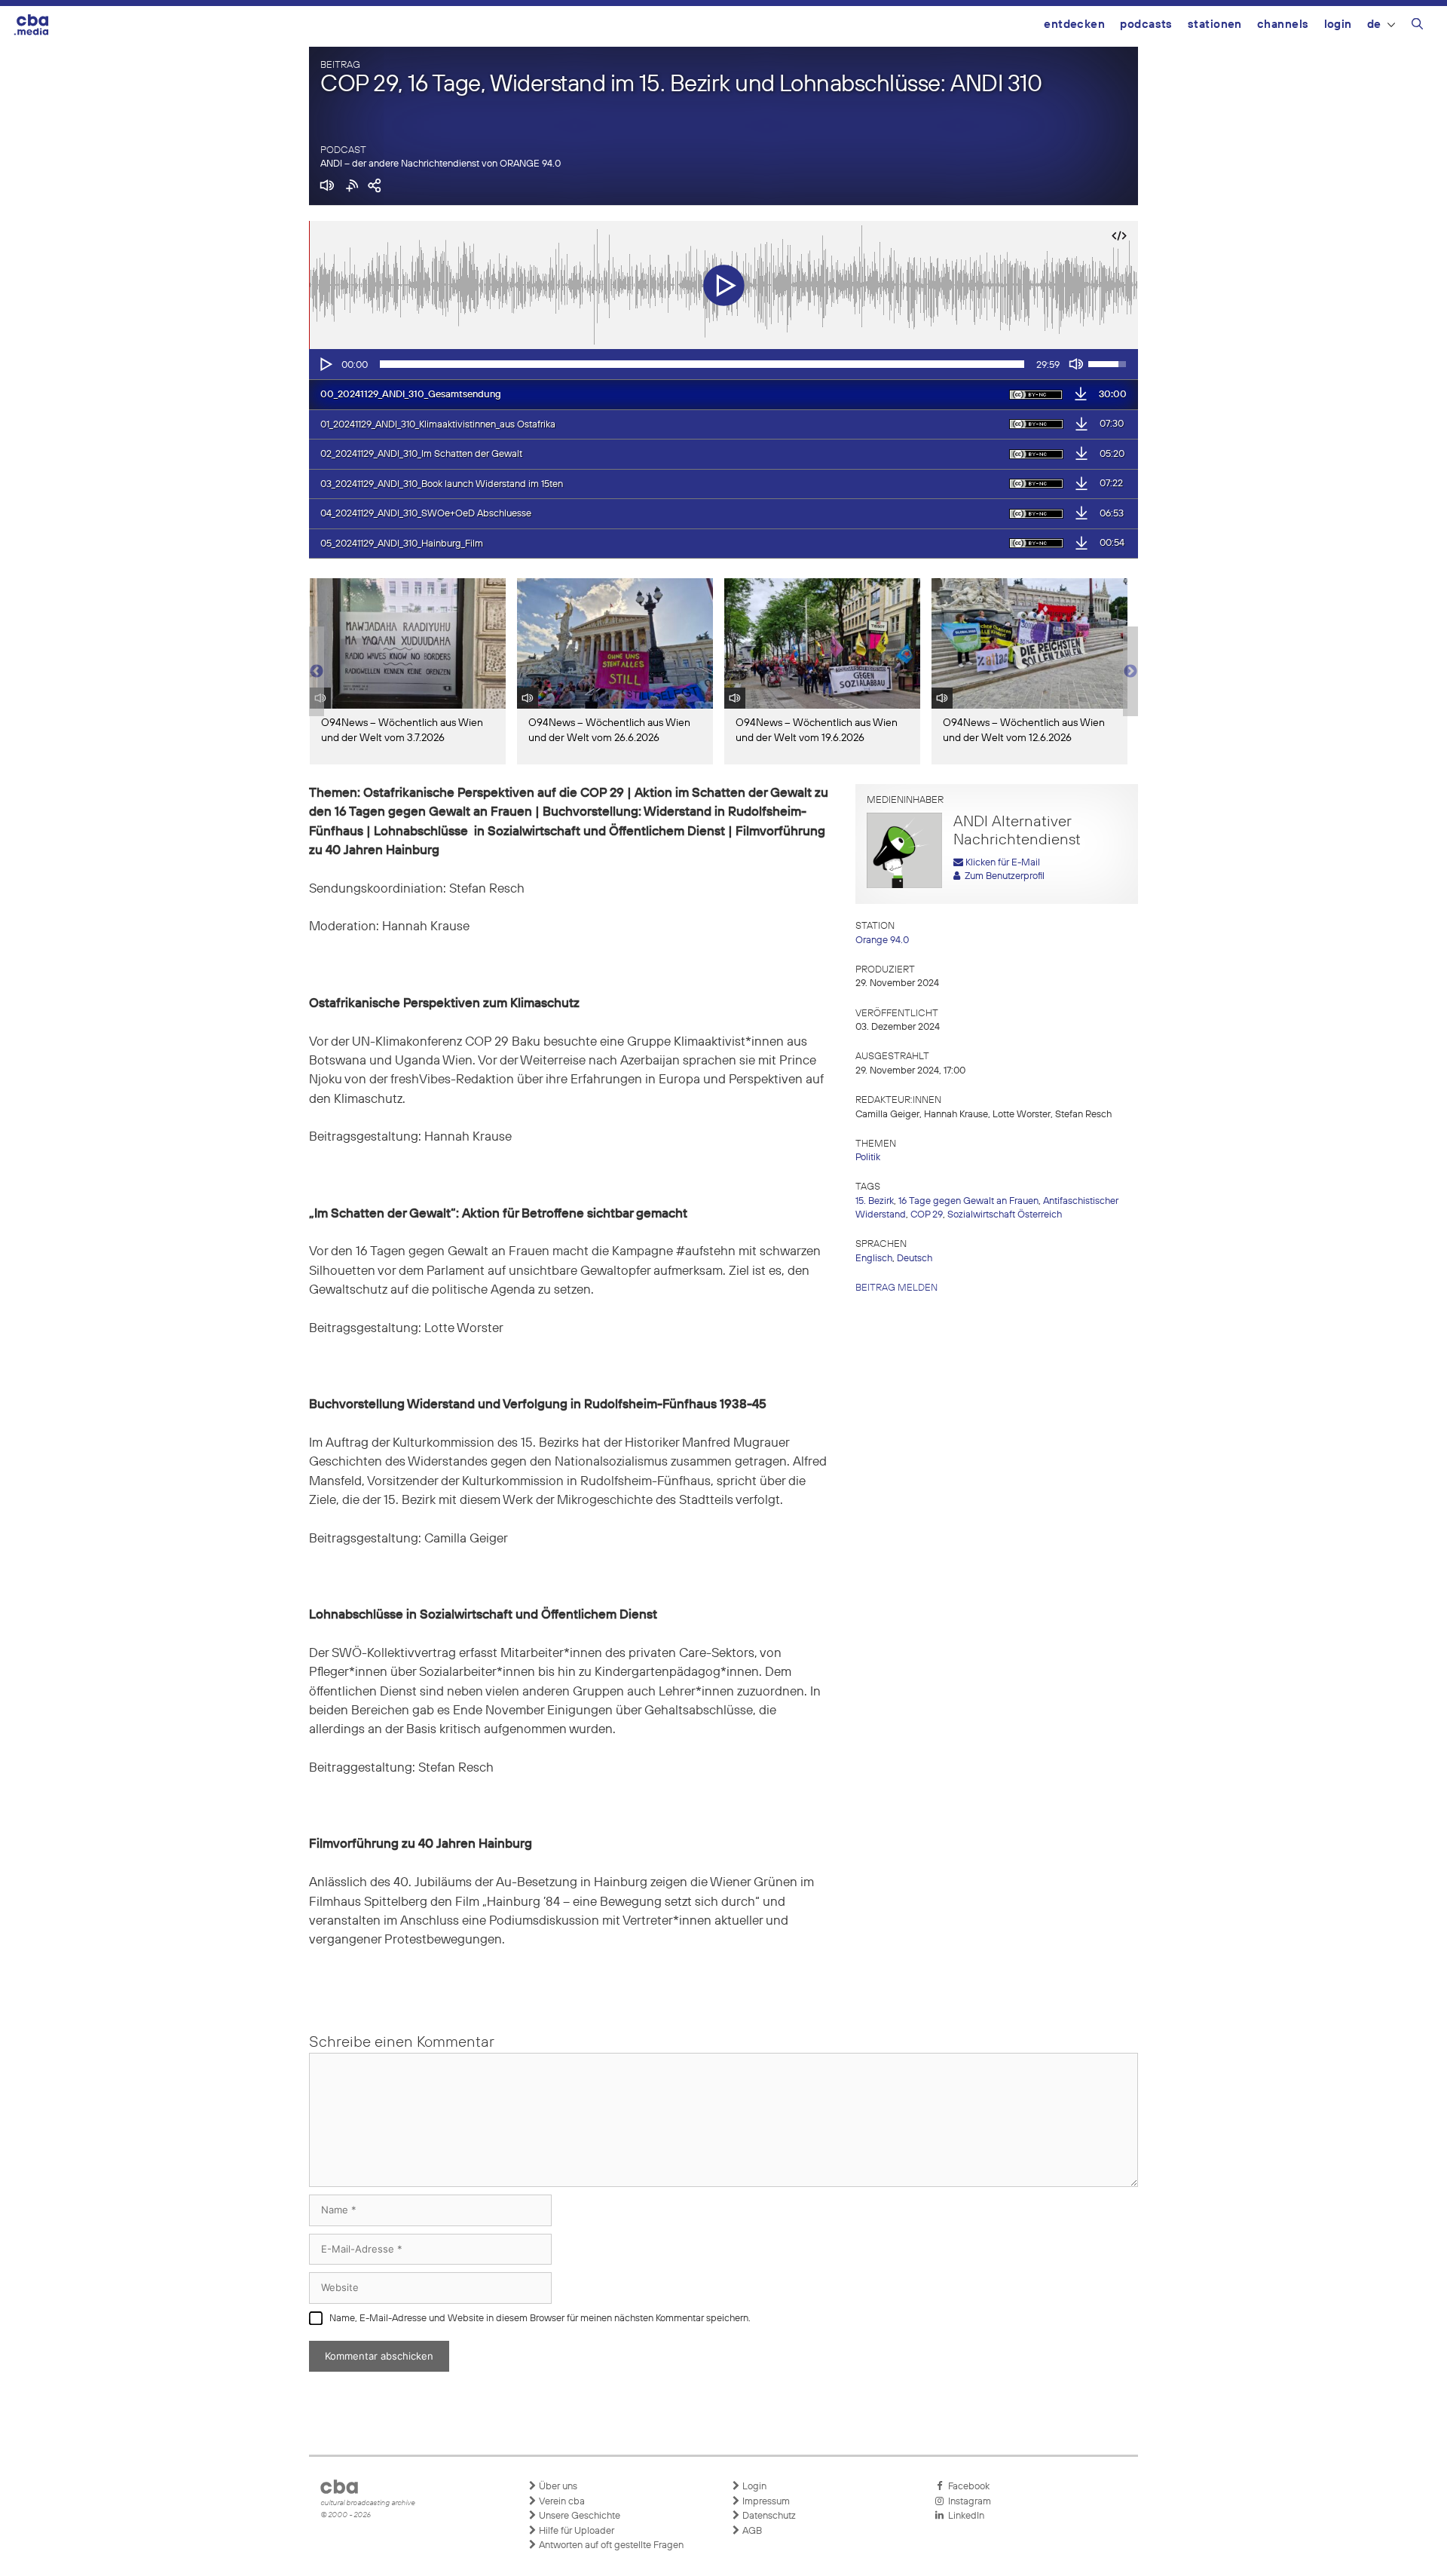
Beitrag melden (896, 1288)
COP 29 (927, 1215)
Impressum (765, 2502)
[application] (723, 364)
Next (1130, 672)
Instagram (967, 2502)
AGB (751, 2531)
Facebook (967, 2487)
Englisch (874, 1259)
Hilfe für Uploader (575, 2531)
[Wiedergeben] (325, 364)
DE (1374, 25)
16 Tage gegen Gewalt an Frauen (968, 1201)
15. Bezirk (875, 1201)
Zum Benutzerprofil (1002, 876)
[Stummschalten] (1076, 364)
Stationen (1215, 25)
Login (1338, 25)
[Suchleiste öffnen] (1417, 26)
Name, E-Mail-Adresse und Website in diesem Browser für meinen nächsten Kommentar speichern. (540, 2319)
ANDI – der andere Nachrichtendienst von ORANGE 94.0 (441, 164)
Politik (868, 1158)
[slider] (702, 364)
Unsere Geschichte (578, 2516)
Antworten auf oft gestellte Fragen (610, 2545)
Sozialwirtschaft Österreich (1005, 1215)
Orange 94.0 (882, 940)
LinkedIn (964, 2516)
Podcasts (1146, 25)
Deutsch (915, 1259)
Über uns (557, 2487)
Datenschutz (768, 2516)
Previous (317, 672)
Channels (1283, 25)
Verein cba (561, 2502)
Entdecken (1074, 25)
